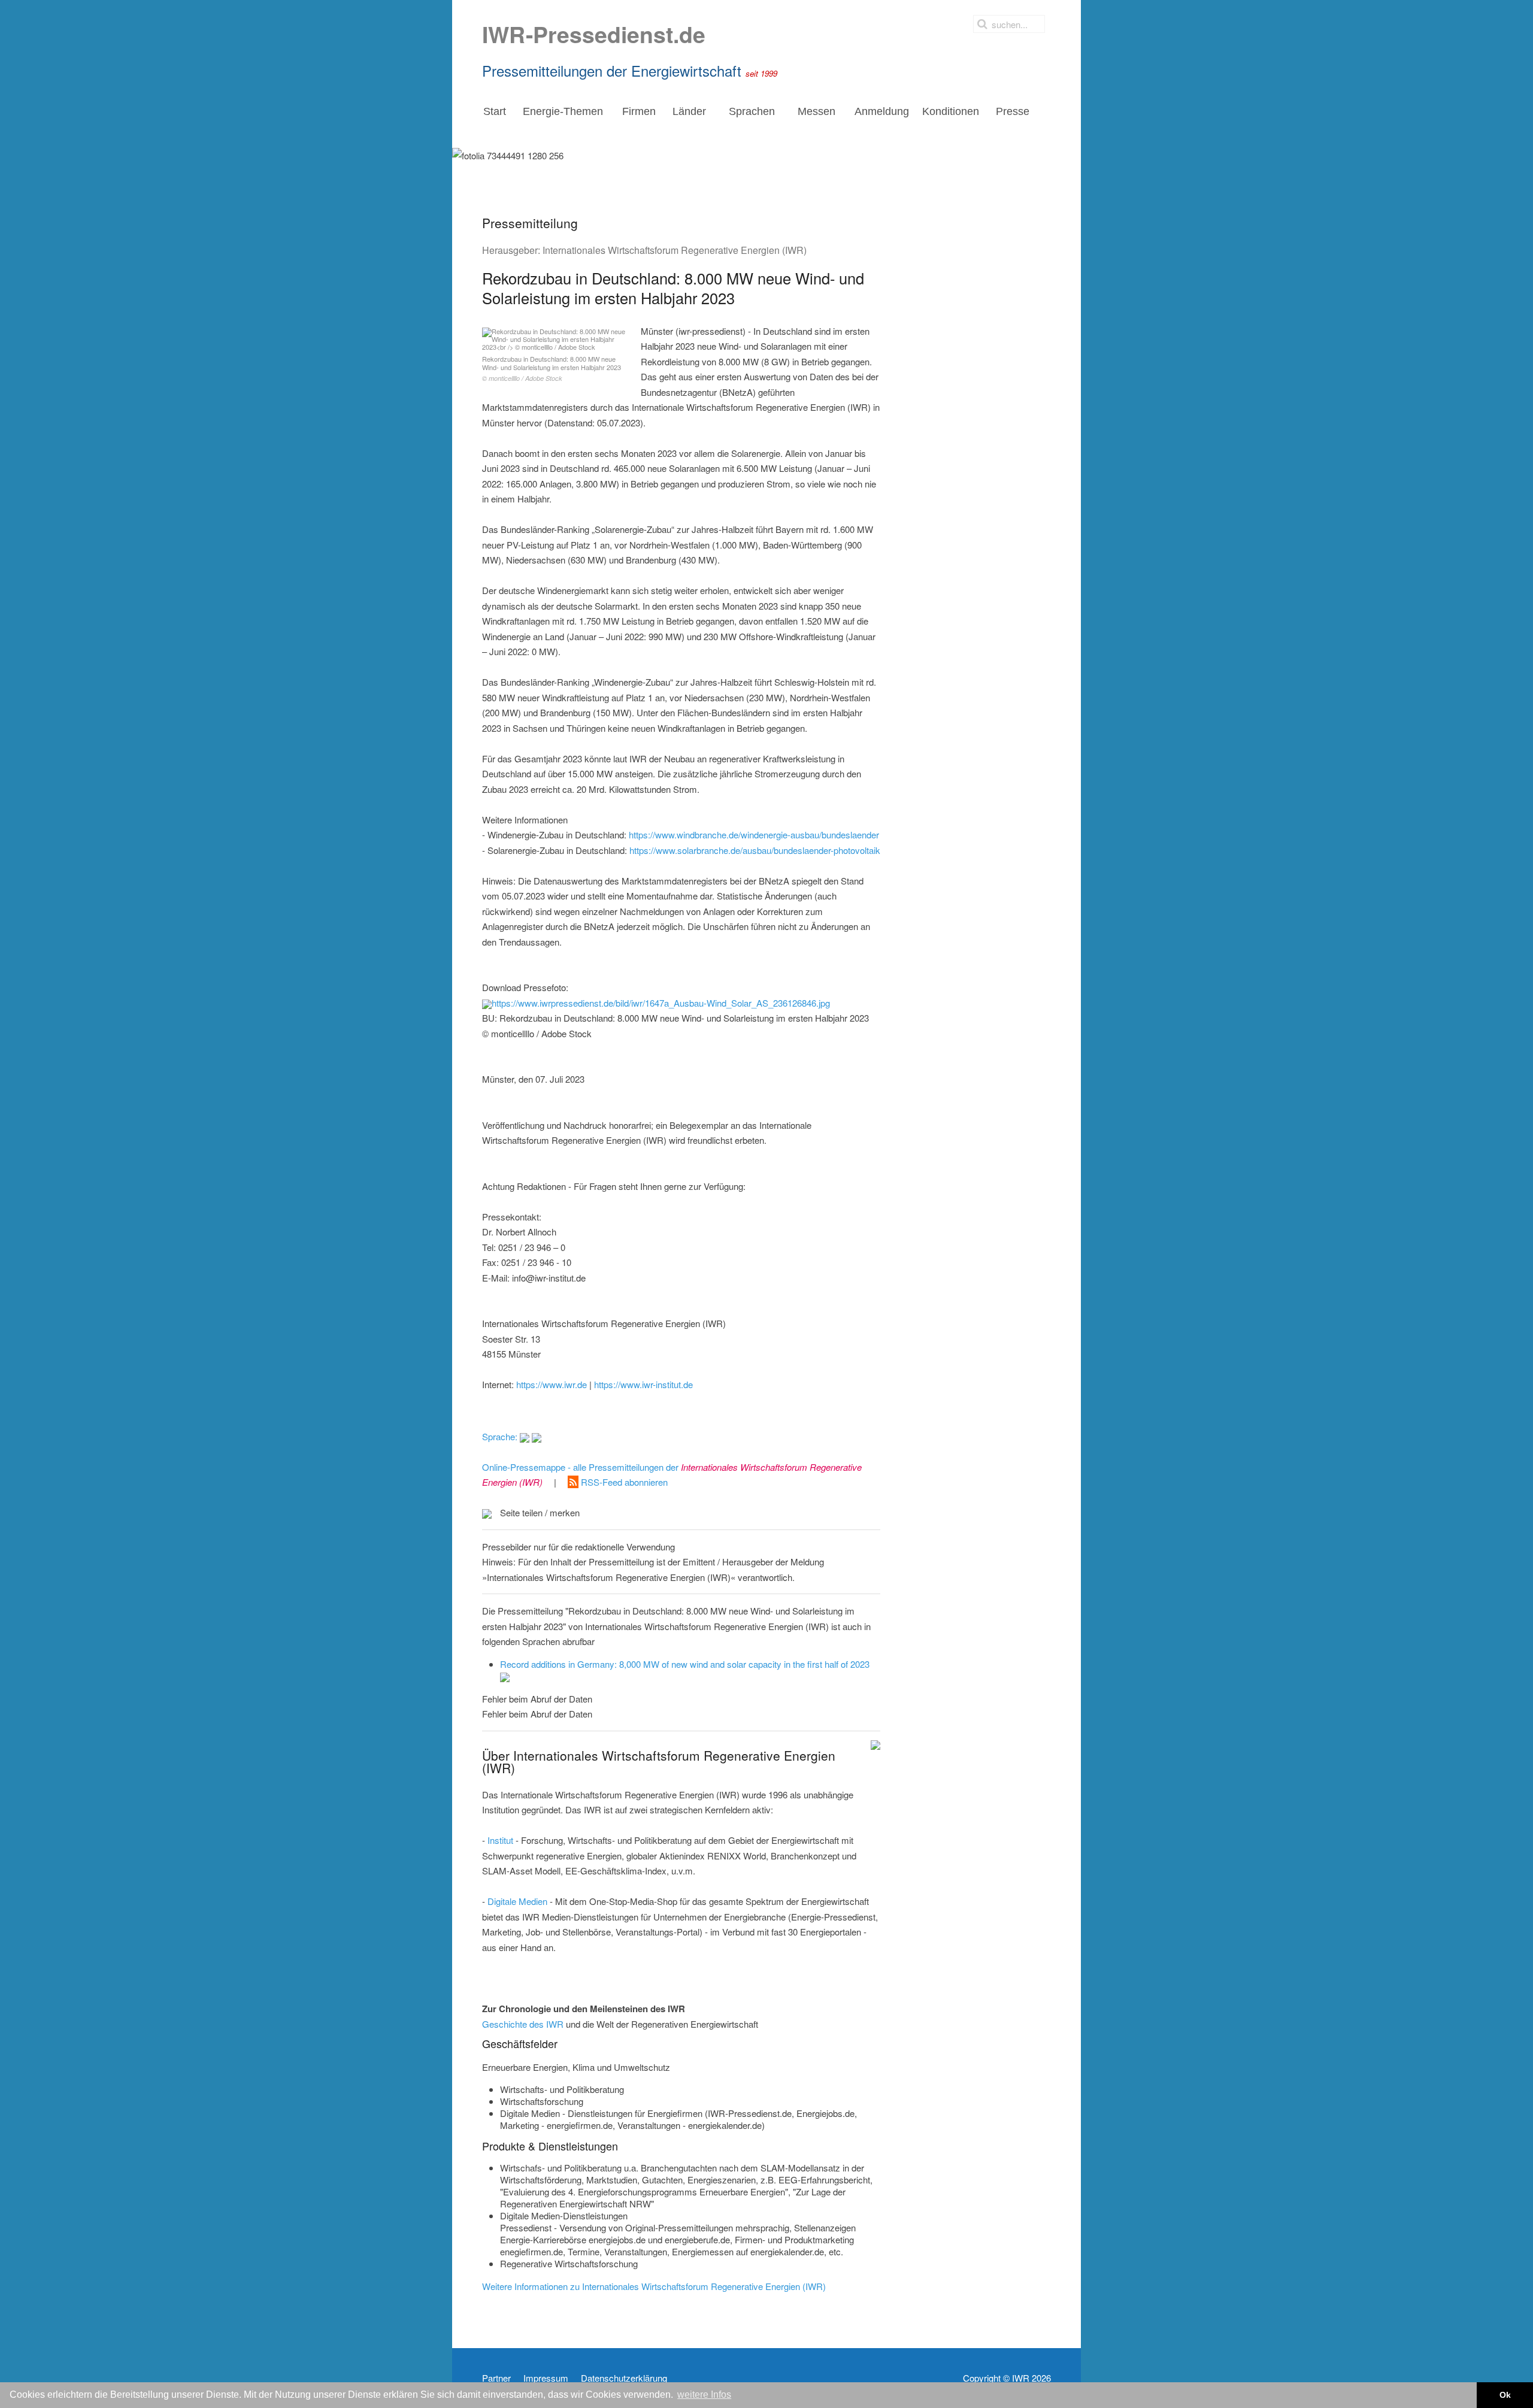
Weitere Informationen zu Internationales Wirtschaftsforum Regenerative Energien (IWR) (654, 2286)
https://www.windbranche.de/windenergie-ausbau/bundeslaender (754, 835)
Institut (500, 1840)
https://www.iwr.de (552, 1384)
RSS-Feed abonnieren (623, 1482)
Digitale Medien (517, 1901)
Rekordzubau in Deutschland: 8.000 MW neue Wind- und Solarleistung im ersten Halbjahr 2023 (552, 368)
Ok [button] (1505, 2395)
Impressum (546, 2378)
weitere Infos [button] (704, 2395)
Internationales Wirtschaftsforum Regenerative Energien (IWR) (675, 250)
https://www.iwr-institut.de (643, 1384)
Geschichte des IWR (523, 2024)
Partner (496, 2378)
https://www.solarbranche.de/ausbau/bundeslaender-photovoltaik (755, 850)
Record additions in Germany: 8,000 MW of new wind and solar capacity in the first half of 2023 (685, 1664)
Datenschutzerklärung (624, 2378)
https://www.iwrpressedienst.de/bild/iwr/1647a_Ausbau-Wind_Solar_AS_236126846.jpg (661, 1003)
